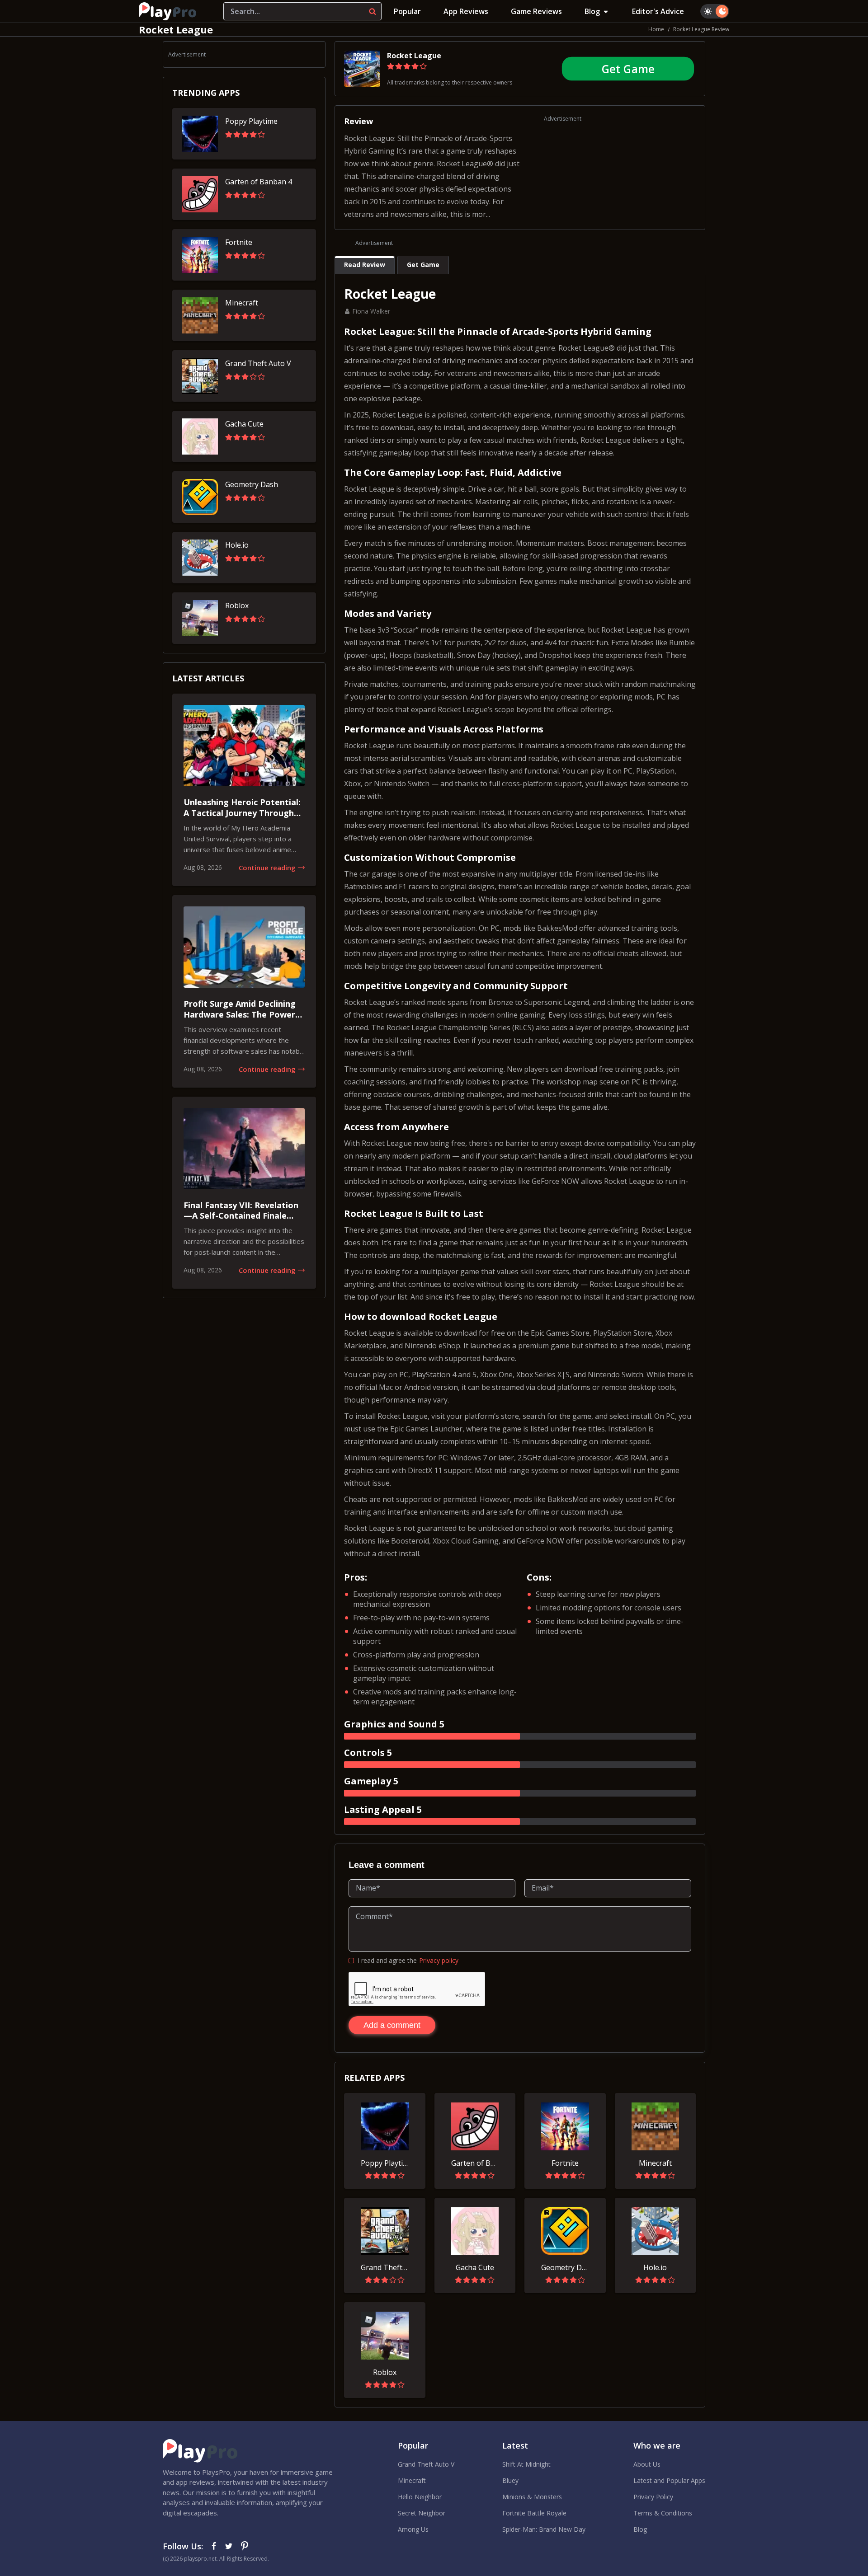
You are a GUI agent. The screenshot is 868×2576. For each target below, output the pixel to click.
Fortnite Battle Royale (534, 2513)
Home (656, 29)
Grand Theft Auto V (426, 2464)
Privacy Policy (653, 2497)
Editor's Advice (658, 11)
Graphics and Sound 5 (394, 1724)
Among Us (413, 2529)
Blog (592, 11)
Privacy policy (439, 1960)
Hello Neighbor (420, 2497)
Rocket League (414, 56)
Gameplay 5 (371, 1781)
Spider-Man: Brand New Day (544, 2529)
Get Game (628, 69)
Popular (407, 11)
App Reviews (466, 11)
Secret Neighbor (422, 2513)
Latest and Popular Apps (669, 2480)
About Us (647, 2464)
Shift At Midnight (526, 2464)
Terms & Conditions (663, 2513)
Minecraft (412, 2480)
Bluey (510, 2480)
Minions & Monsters (532, 2497)
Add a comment (392, 2025)
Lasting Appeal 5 (383, 1809)
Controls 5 (368, 1753)
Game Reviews (536, 11)
